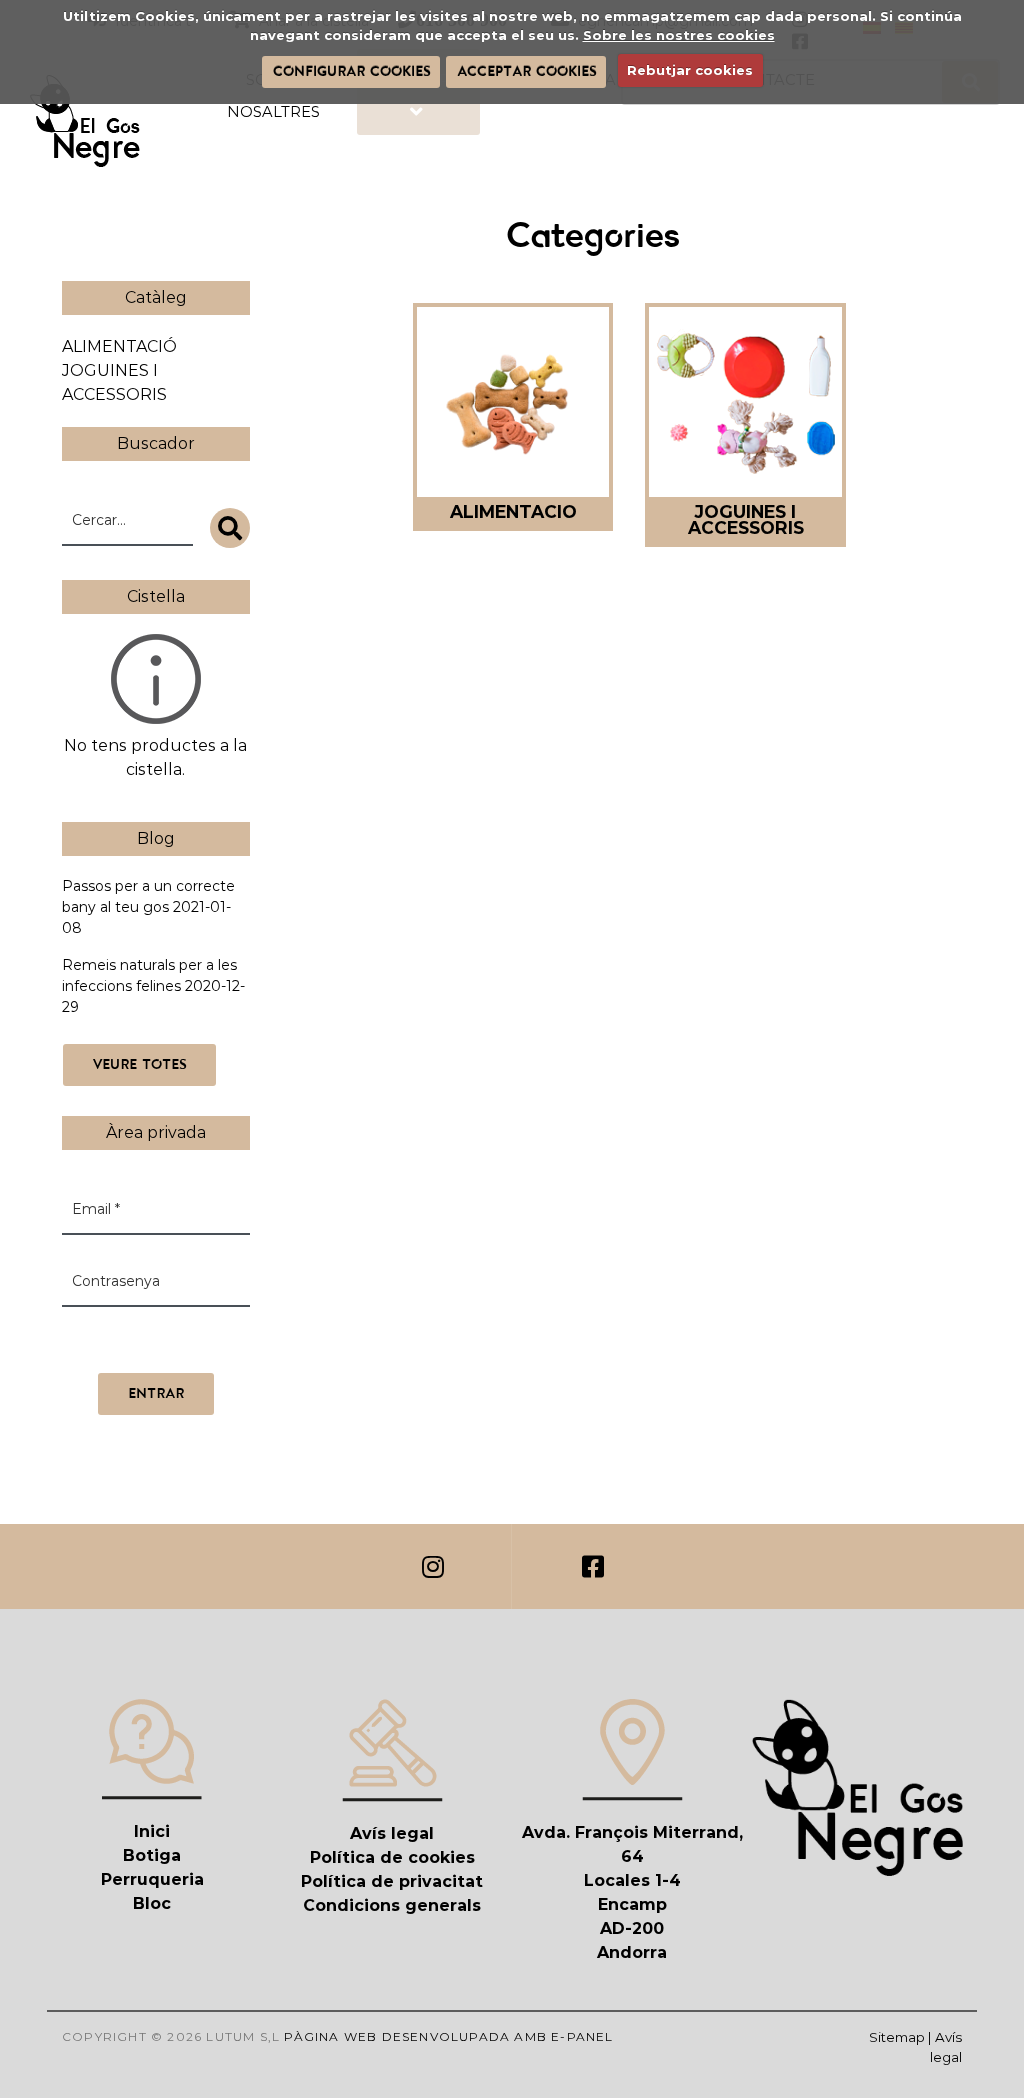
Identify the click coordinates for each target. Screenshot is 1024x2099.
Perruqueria (152, 1879)
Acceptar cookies (526, 71)
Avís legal (392, 1833)
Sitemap (897, 2037)
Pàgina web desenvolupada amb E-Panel (448, 2036)
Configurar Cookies (351, 71)
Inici (152, 1831)
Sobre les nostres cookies (679, 35)
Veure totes (139, 1064)
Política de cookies (392, 1857)
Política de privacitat (392, 1881)
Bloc (152, 1903)
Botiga (152, 1855)
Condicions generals (392, 1905)
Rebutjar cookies (690, 70)
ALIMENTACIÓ (119, 346)
